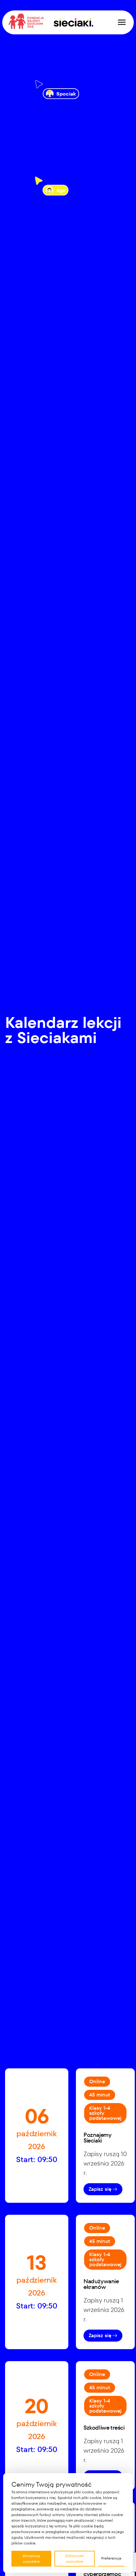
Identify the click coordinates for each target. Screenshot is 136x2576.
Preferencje (111, 2558)
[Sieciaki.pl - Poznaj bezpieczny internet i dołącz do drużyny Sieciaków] (73, 22)
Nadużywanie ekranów (101, 2284)
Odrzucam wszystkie (74, 2558)
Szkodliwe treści (104, 2428)
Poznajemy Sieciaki (97, 2138)
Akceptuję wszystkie (31, 2558)
